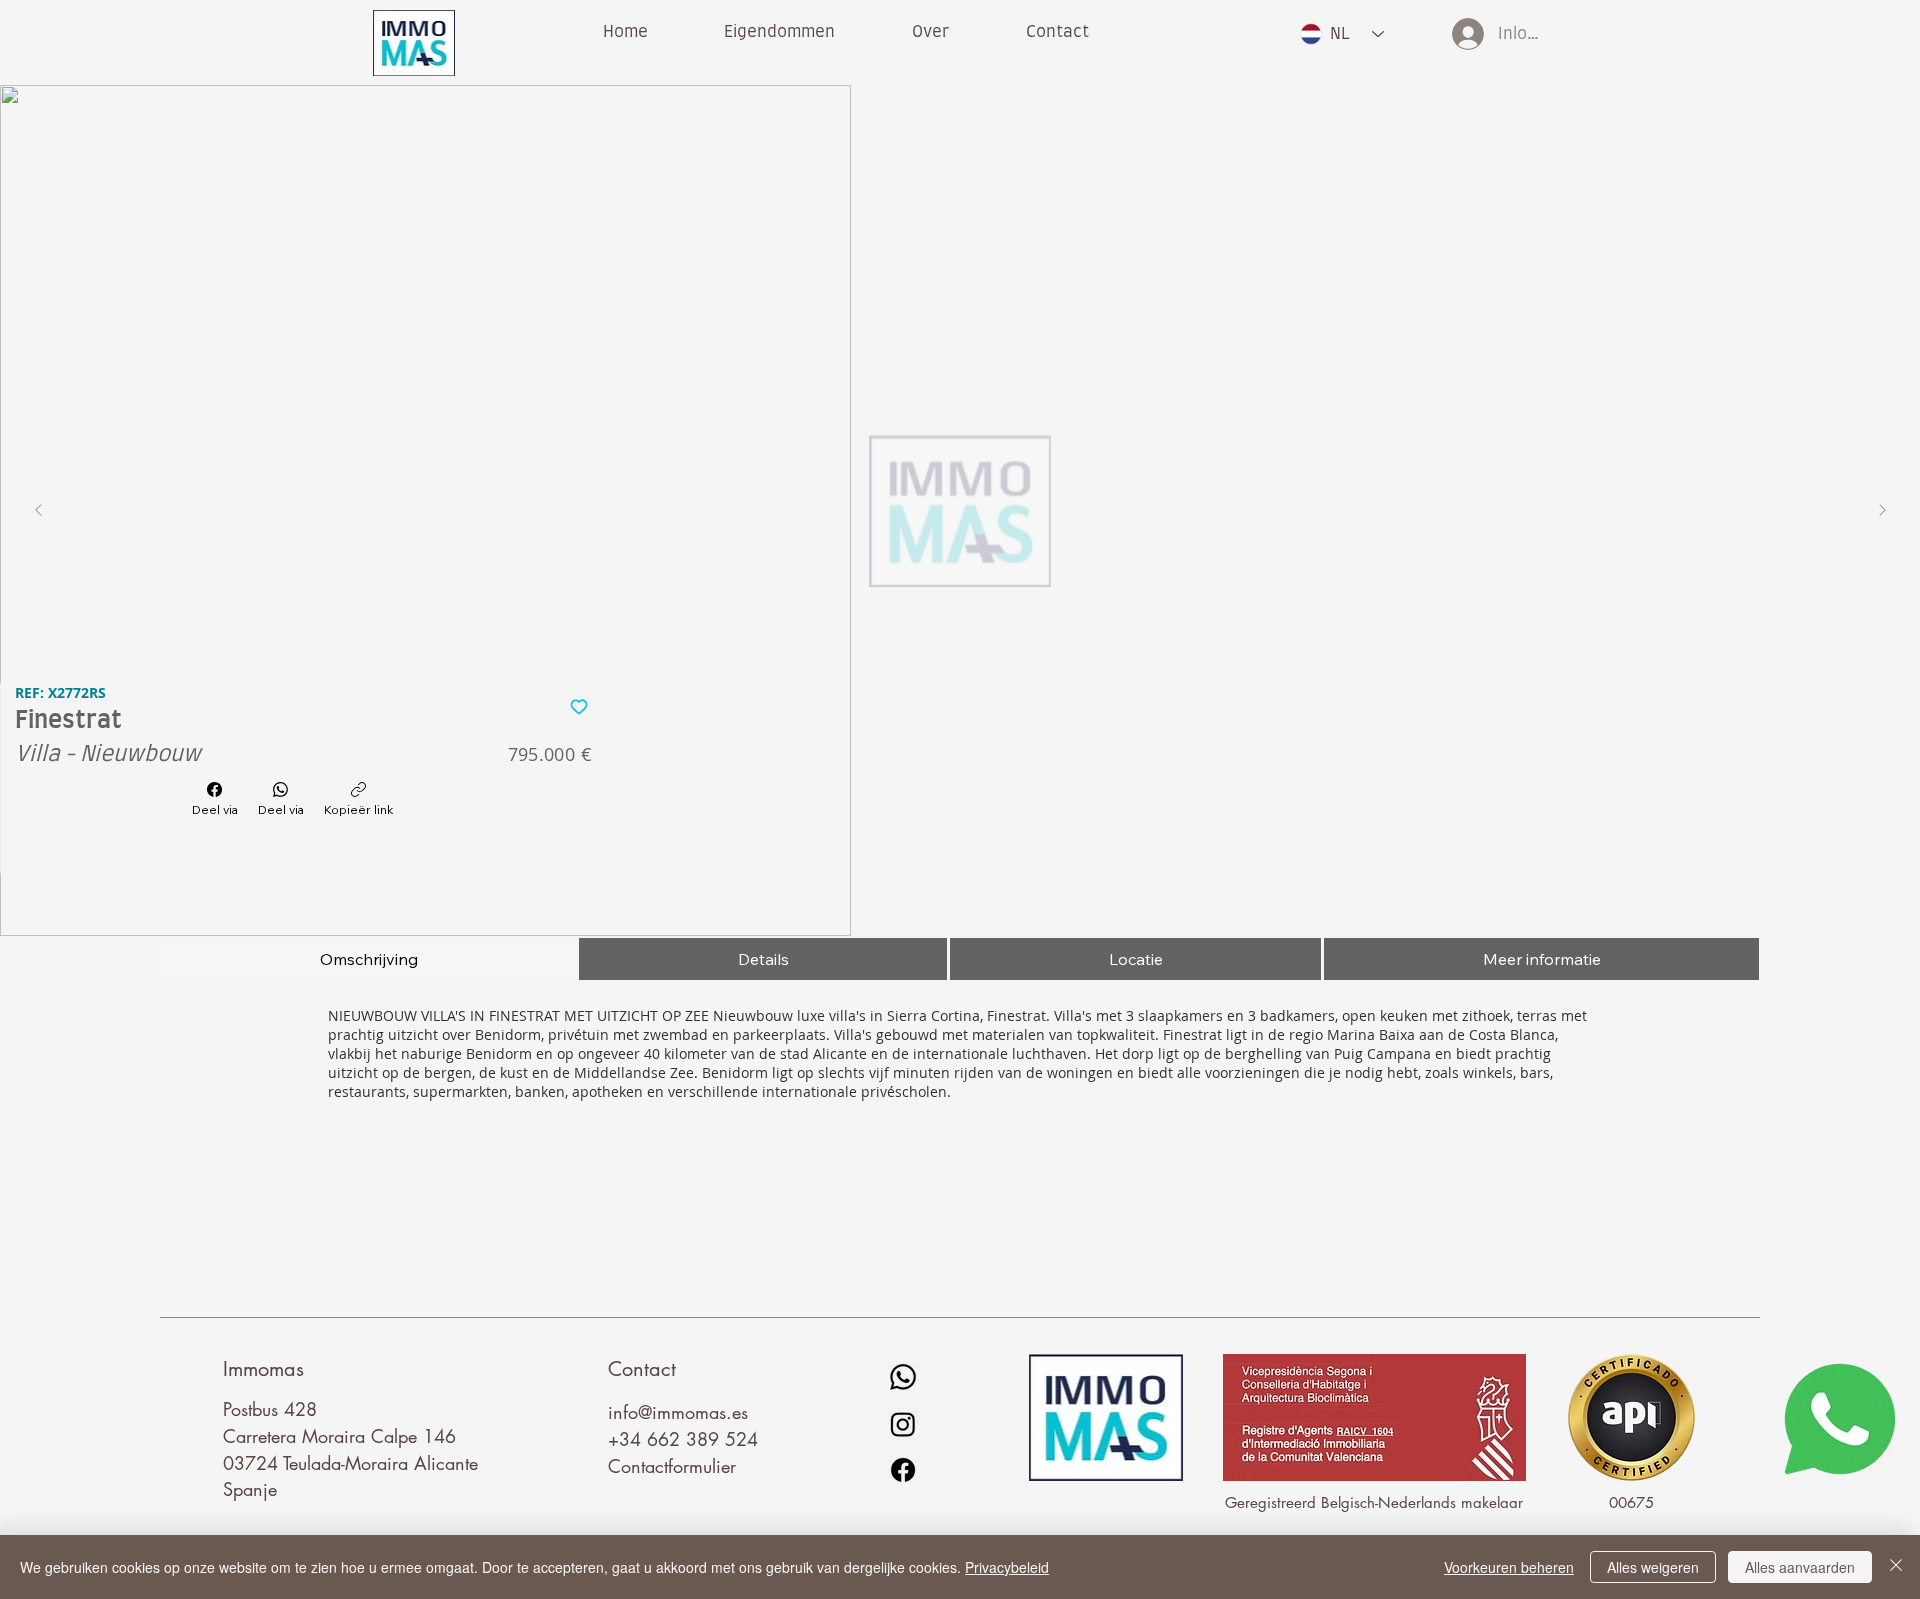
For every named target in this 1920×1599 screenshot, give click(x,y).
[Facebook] (903, 1470)
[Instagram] (903, 1424)
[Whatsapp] (903, 1377)
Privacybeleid (1007, 1567)
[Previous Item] (38, 511)
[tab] (368, 959)
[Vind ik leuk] (579, 705)
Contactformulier (672, 1466)
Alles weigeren (1653, 1567)
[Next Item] (1882, 511)
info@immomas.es (678, 1412)
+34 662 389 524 (683, 1439)
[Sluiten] (1896, 1567)
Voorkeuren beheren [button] (1509, 1567)
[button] (931, 32)
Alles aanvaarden (1800, 1567)
